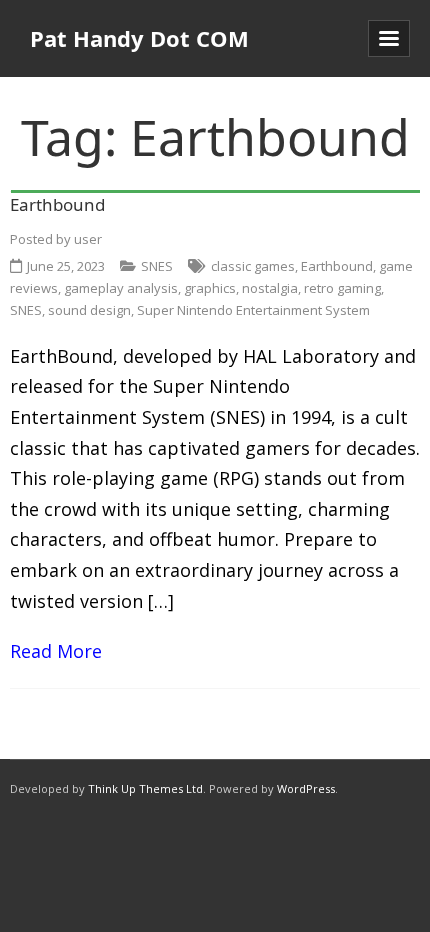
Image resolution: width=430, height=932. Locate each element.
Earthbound (57, 204)
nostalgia (270, 288)
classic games (253, 266)
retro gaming (342, 288)
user (88, 239)
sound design (89, 310)
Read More (56, 651)
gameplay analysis (121, 288)
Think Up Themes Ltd (145, 788)
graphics (210, 288)
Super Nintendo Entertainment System (253, 310)
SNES (157, 266)
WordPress (306, 788)
